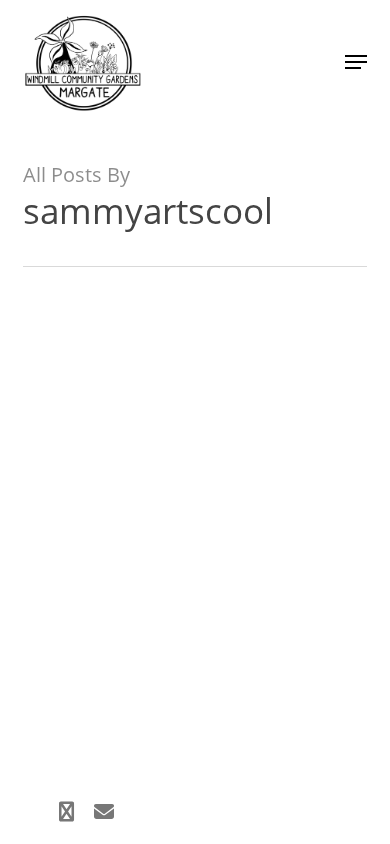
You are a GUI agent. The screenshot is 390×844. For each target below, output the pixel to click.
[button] (356, 62)
